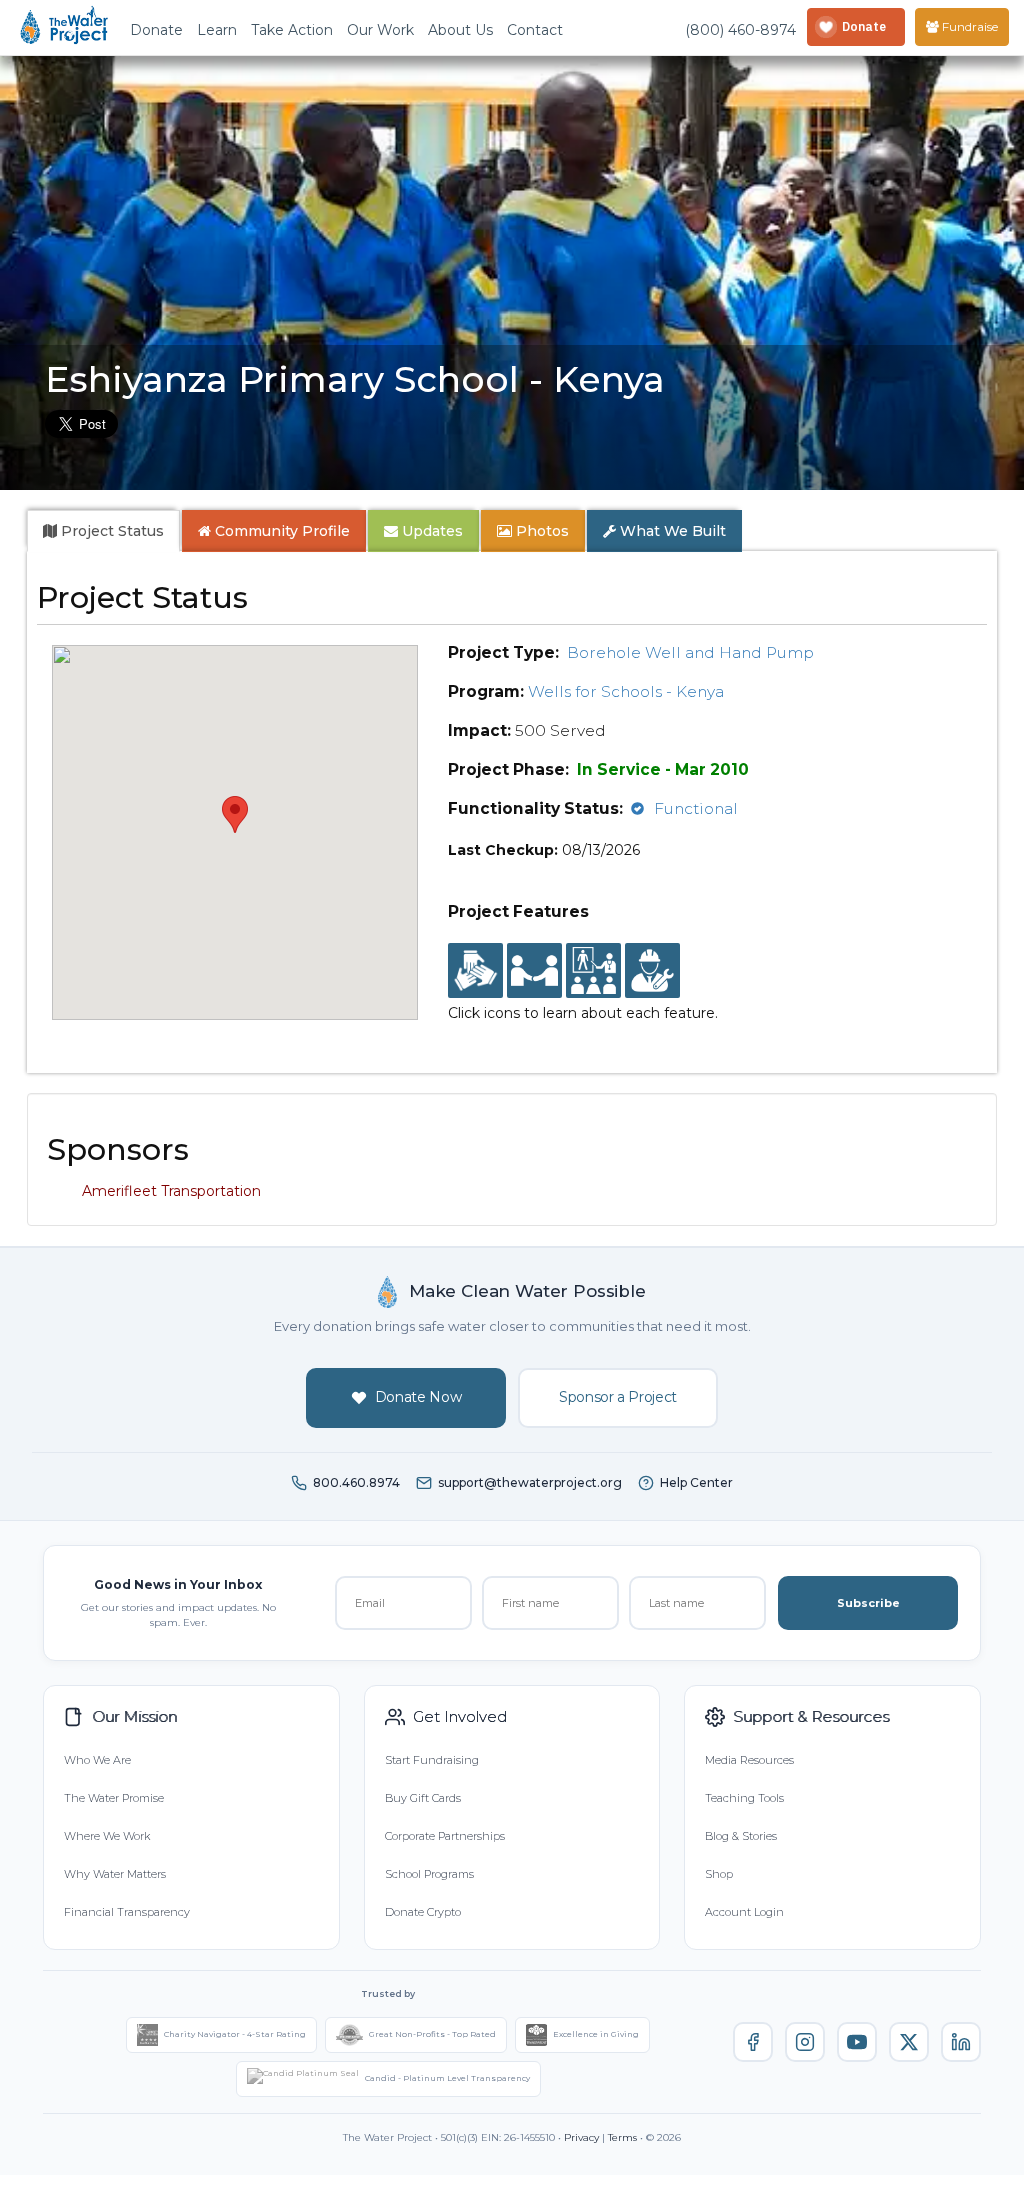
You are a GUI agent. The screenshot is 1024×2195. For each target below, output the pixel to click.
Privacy (581, 2137)
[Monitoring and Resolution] (652, 971)
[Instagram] (805, 2042)
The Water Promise (114, 1798)
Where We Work (107, 1836)
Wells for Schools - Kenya (626, 691)
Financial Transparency (127, 1912)
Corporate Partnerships (445, 1836)
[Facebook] (753, 2042)
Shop (719, 1874)
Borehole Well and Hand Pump (690, 652)
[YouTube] (857, 2042)
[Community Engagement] (534, 971)
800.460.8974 (356, 1482)
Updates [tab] (430, 531)
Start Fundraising (432, 1760)
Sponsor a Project (618, 1397)
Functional (696, 808)
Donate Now (418, 1397)
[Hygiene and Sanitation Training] (593, 971)
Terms (622, 2137)
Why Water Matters (115, 1874)
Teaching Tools (744, 1798)
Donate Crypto (423, 1912)
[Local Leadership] (475, 971)
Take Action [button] (292, 30)
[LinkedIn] (961, 2042)
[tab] (103, 531)
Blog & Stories (741, 1836)
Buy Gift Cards (423, 1798)
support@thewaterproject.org (530, 1482)
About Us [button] (460, 30)
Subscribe (868, 1603)
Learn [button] (217, 30)
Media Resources (749, 1760)
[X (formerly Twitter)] (909, 2042)
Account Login (744, 1912)
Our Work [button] (380, 30)
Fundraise (968, 26)
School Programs (429, 1874)
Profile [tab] (282, 531)
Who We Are (97, 1760)
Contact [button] (535, 30)
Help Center (696, 1482)
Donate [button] (156, 30)
